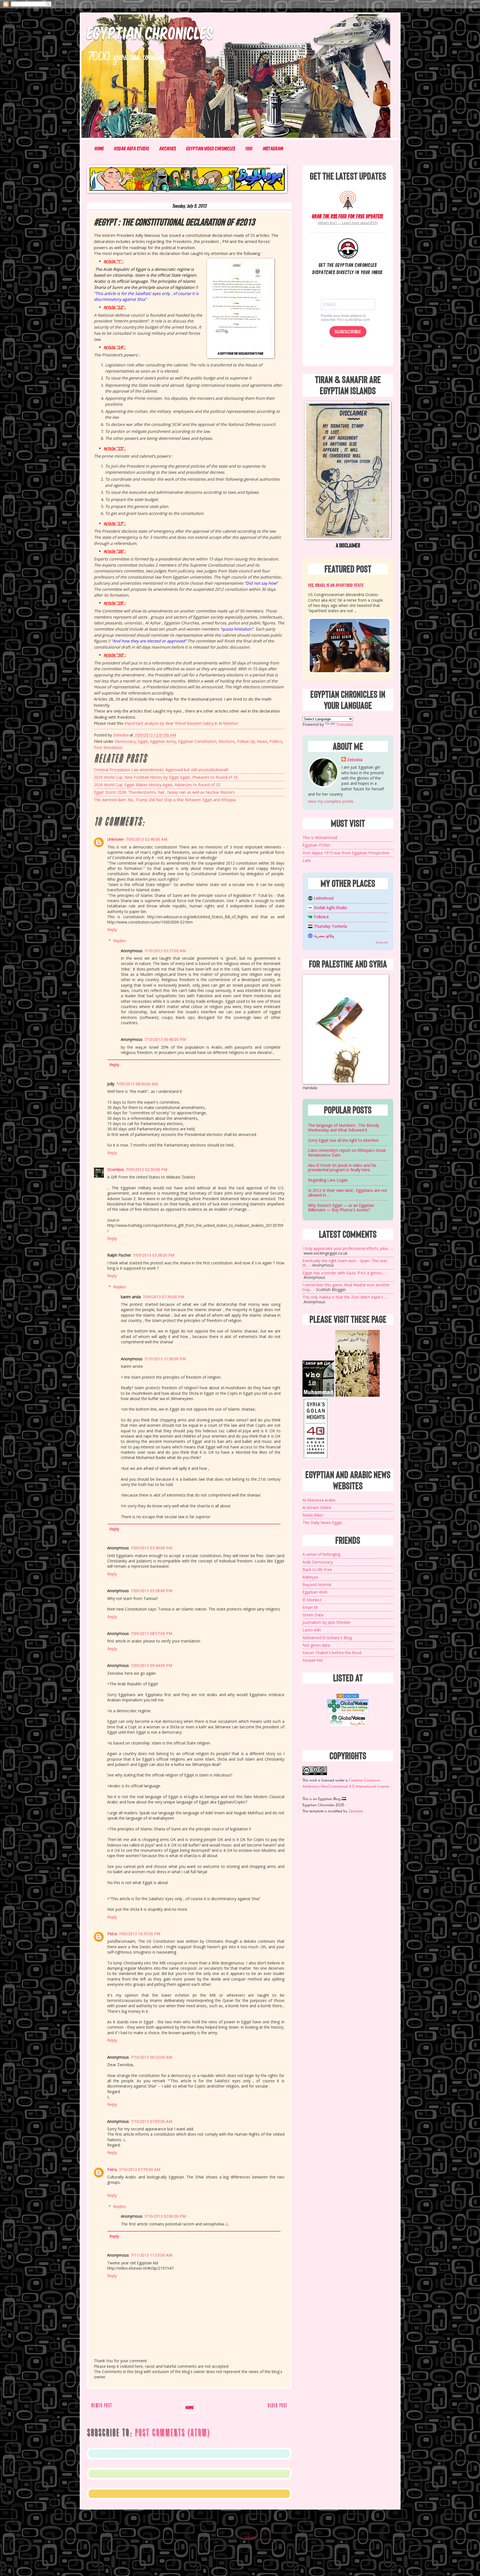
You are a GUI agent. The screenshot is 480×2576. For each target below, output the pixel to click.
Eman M (310, 1607)
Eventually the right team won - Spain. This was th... (345, 1263)
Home (99, 148)
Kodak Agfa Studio (132, 148)
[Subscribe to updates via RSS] (348, 200)
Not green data (316, 1645)
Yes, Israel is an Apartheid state (336, 585)
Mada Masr (313, 1515)
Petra (112, 1934)
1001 (249, 148)
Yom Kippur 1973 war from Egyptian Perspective (346, 853)
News (262, 741)
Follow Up (246, 741)
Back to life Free (317, 1569)
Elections (227, 741)
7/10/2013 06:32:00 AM (151, 2057)
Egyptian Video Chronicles (211, 148)
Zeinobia (355, 760)
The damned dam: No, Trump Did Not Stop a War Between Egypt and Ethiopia (165, 800)
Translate (345, 724)
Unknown (116, 839)
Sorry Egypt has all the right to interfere (343, 1140)
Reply (112, 930)
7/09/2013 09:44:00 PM (151, 1665)
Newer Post (102, 2405)
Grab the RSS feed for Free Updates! (348, 216)
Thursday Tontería (330, 926)
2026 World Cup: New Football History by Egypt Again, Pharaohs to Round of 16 (166, 777)
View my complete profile (331, 801)
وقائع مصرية (324, 936)
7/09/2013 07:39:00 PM (163, 1297)
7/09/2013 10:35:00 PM (139, 1934)
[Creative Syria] (315, 1458)
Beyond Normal (317, 1584)
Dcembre (116, 1169)
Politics (276, 741)
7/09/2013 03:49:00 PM (151, 1548)
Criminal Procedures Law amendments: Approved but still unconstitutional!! (161, 770)
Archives (168, 148)
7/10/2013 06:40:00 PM (165, 1039)
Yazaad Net (313, 1660)
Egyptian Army (163, 741)
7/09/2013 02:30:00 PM (146, 1169)
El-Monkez (312, 1600)
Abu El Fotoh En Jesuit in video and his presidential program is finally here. (342, 1168)
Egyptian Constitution (197, 741)
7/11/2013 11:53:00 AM (151, 2255)
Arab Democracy (318, 1562)
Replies (119, 941)
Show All (382, 942)
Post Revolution (108, 747)
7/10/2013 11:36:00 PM (165, 1359)
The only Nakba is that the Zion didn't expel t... (344, 1297)
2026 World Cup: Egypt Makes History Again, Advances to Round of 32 (157, 785)
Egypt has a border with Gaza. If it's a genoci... (344, 1273)
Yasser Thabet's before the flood (332, 1653)
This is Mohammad (320, 837)
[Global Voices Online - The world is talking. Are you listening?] (348, 1712)
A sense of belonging (321, 1554)
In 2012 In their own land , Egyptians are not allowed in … (348, 1193)
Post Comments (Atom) (172, 2433)
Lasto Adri (312, 1630)
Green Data (313, 1615)
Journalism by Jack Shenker (327, 1622)
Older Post (277, 2405)
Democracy (125, 741)
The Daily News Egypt (322, 1522)
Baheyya (310, 1577)
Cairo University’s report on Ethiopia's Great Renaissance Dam (347, 1153)
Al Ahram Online (317, 1507)
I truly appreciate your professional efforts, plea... (346, 1248)
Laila (307, 860)
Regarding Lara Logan (328, 1180)
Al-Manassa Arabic (319, 1500)
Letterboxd (324, 898)
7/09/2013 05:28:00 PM (151, 1591)
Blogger (251, 2537)
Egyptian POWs (316, 845)
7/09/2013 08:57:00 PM (151, 1633)
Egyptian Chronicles (150, 32)
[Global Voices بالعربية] (348, 1725)
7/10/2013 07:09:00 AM (151, 2121)
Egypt (143, 741)
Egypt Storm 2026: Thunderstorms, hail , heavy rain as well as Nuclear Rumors (164, 792)
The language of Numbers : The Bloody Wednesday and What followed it (344, 1128)
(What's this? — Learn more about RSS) (348, 223)
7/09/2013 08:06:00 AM (137, 1084)
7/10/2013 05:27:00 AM (165, 951)
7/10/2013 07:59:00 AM (139, 2169)
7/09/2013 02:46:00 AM (146, 839)
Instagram (273, 148)
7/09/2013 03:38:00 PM (154, 1255)
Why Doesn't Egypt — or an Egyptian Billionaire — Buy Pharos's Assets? (341, 1208)
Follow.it (321, 917)
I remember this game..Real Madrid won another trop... (346, 1287)
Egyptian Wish (315, 1592)
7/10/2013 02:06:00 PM (165, 2216)
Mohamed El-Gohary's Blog (327, 1638)
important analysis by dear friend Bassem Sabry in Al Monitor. (181, 723)
